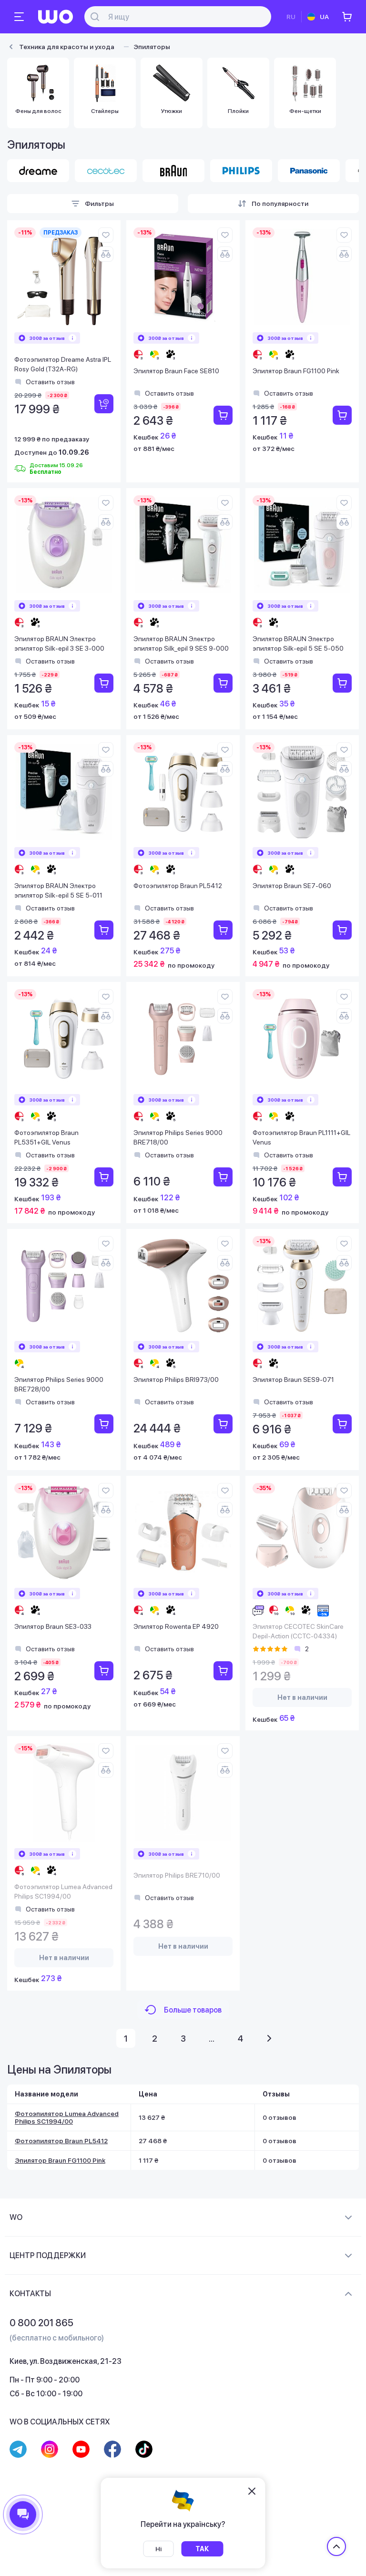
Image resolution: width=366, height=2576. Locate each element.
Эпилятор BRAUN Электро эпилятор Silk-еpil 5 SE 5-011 (58, 890)
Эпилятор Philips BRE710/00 (177, 1875)
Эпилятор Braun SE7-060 (292, 886)
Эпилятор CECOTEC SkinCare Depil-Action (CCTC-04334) (298, 1631)
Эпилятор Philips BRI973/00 (176, 1380)
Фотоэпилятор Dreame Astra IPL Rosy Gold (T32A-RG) (63, 364)
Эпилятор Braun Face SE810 (176, 371)
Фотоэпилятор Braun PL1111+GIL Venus (301, 1137)
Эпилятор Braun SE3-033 (53, 1626)
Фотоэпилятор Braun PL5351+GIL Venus (46, 1137)
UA (324, 17)
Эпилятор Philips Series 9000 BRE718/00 (178, 1137)
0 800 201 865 (41, 2323)
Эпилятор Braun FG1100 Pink (296, 371)
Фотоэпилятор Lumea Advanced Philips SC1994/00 (63, 1891)
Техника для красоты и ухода (67, 47)
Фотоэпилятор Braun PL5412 (178, 886)
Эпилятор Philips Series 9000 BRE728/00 (59, 1384)
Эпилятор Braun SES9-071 (293, 1380)
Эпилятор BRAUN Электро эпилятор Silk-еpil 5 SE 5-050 (298, 644)
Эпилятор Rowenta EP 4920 (176, 1626)
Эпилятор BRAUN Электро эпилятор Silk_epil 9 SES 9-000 (181, 644)
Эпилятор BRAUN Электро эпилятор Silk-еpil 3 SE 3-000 (59, 644)
